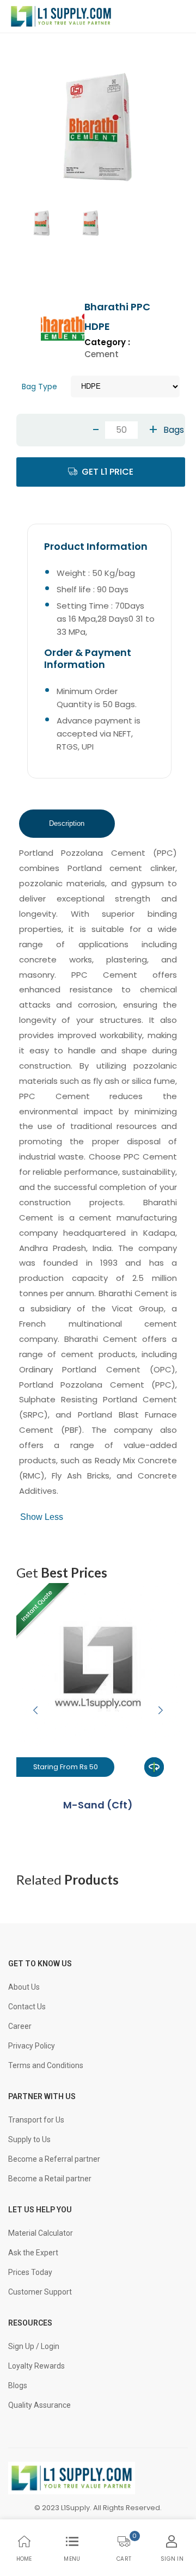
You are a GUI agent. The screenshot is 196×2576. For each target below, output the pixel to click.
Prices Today (30, 2272)
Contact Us (27, 2007)
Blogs (18, 2385)
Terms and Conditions (46, 2065)
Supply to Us (29, 2139)
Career (20, 2026)
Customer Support (40, 2292)
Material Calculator (41, 2233)
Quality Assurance (39, 2405)
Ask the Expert (33, 2253)
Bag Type (39, 387)
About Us (24, 1987)
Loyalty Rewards (36, 2366)
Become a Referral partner (54, 2159)
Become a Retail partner (50, 2179)
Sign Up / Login (34, 2346)
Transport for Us (36, 2120)
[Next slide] (161, 1710)
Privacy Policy (32, 2046)
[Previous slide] (35, 1710)
